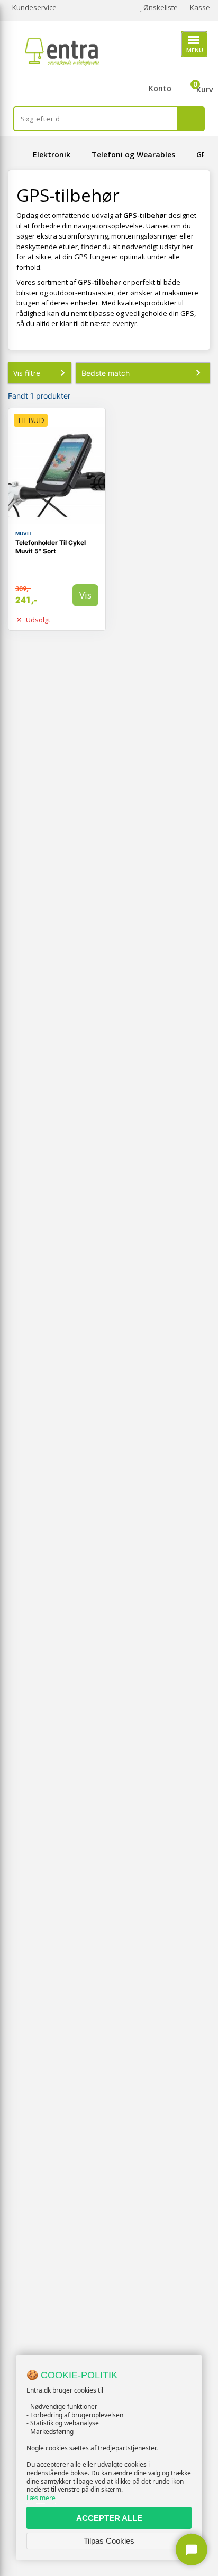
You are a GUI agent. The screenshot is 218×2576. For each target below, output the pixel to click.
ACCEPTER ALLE (109, 2518)
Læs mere (41, 2498)
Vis (85, 595)
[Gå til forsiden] (19, 155)
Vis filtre (27, 373)
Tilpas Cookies (109, 2541)
